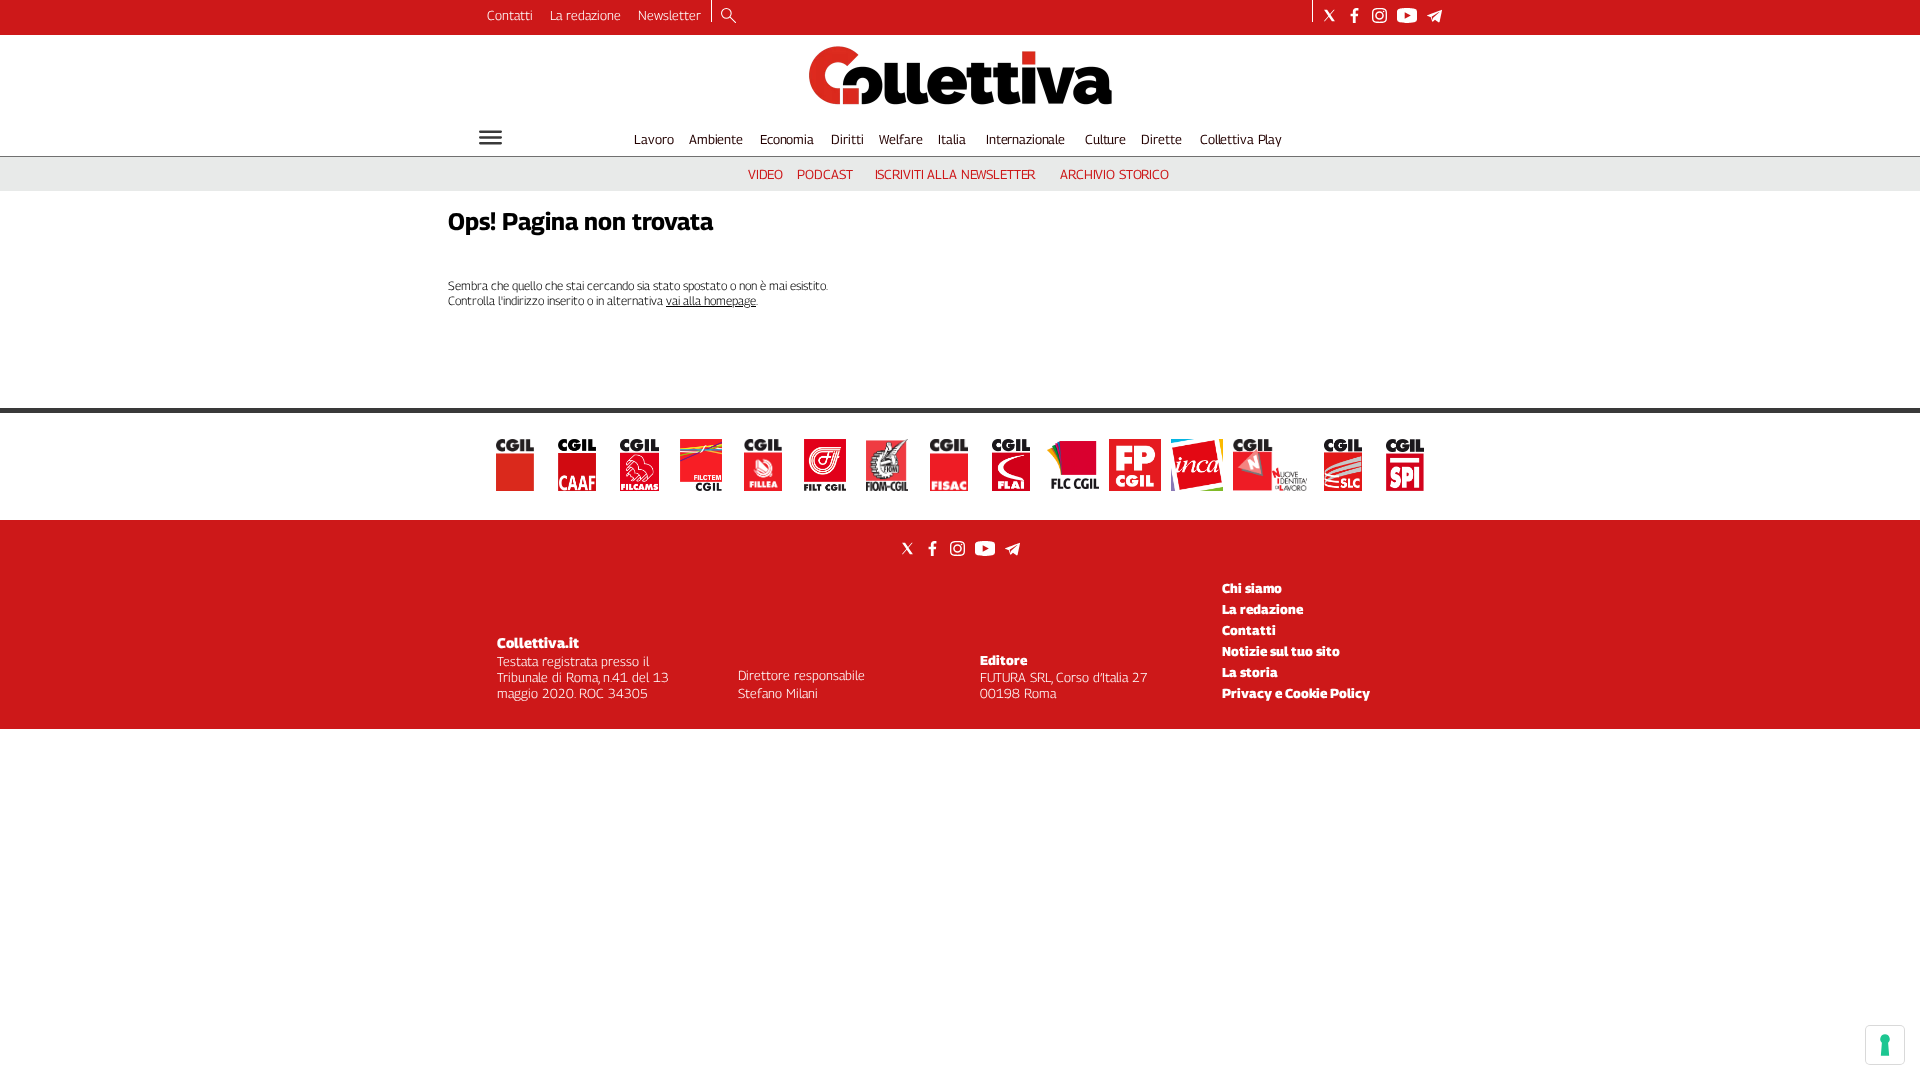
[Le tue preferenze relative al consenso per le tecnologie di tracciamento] (1885, 1045)
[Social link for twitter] (1329, 15)
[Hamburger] (490, 137)
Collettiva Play (1241, 139)
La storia (1250, 672)
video (765, 174)
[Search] (728, 17)
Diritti (847, 139)
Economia (787, 139)
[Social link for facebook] (1354, 15)
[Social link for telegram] (1434, 15)
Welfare (900, 139)
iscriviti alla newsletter (955, 174)
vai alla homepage (711, 300)
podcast (824, 174)
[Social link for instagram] (1379, 15)
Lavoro (653, 139)
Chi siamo (1252, 588)
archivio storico (1114, 174)
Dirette (1161, 139)
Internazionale (1025, 139)
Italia (951, 139)
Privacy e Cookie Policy (1296, 693)
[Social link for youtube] (1407, 15)
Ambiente (716, 139)
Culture (1105, 139)
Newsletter (669, 15)
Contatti (510, 15)
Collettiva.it (538, 642)
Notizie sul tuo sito (1281, 651)
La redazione (585, 15)
